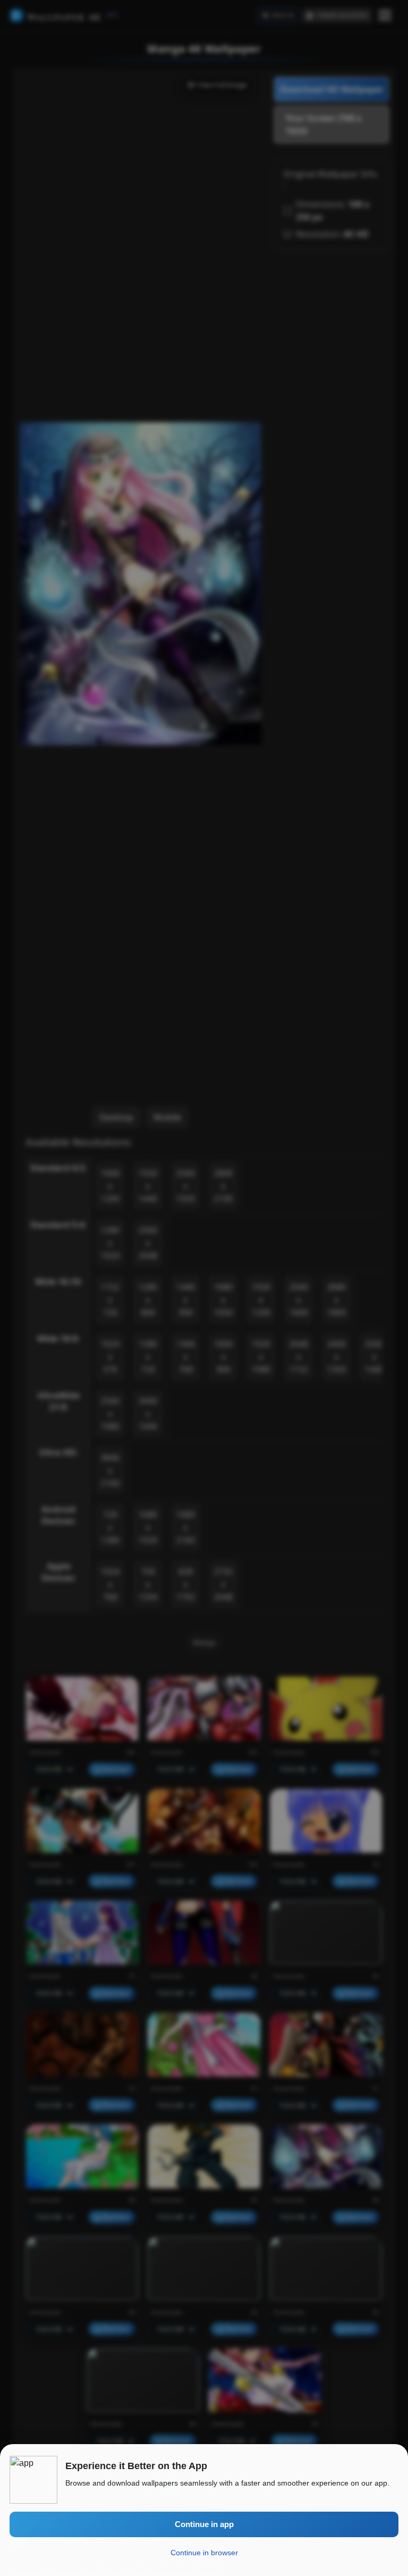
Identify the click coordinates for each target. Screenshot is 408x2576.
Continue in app (204, 2524)
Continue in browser (204, 2553)
